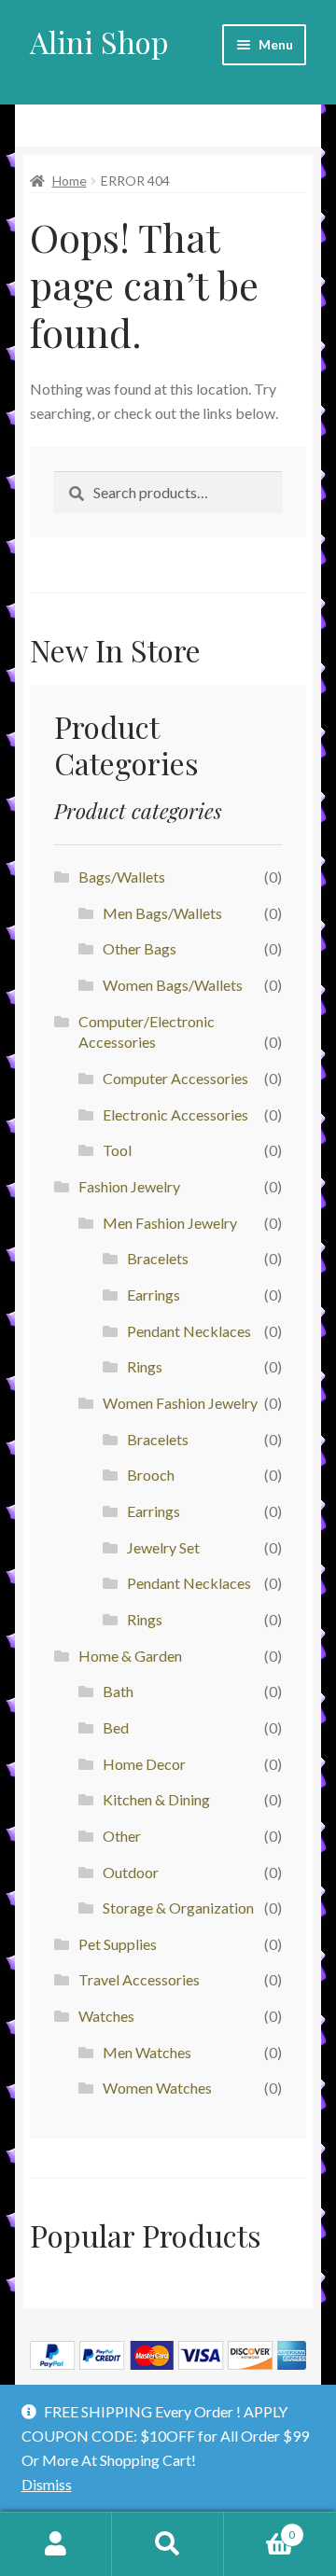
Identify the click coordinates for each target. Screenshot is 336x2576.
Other (122, 1836)
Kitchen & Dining (156, 1799)
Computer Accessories (175, 1078)
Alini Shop (99, 42)
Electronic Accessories (175, 1114)
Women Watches (157, 2088)
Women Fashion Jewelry (180, 1403)
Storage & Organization (178, 1908)
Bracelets (158, 1258)
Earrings (154, 1295)
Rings (145, 1366)
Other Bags (140, 948)
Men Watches (147, 2052)
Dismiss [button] (47, 2484)
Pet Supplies (118, 1944)
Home (70, 181)
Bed (116, 1727)
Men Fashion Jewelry (170, 1223)
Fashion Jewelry (129, 1186)
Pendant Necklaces (189, 1331)
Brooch (151, 1475)
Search (168, 2544)
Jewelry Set (163, 1547)
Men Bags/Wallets (162, 913)
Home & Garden (130, 1656)
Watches (106, 2016)
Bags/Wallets (122, 877)
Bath (118, 1691)
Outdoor (131, 1872)
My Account (56, 2544)
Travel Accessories (139, 1979)
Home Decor (144, 1764)
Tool (117, 1150)
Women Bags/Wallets (173, 985)
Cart (259, 2528)
